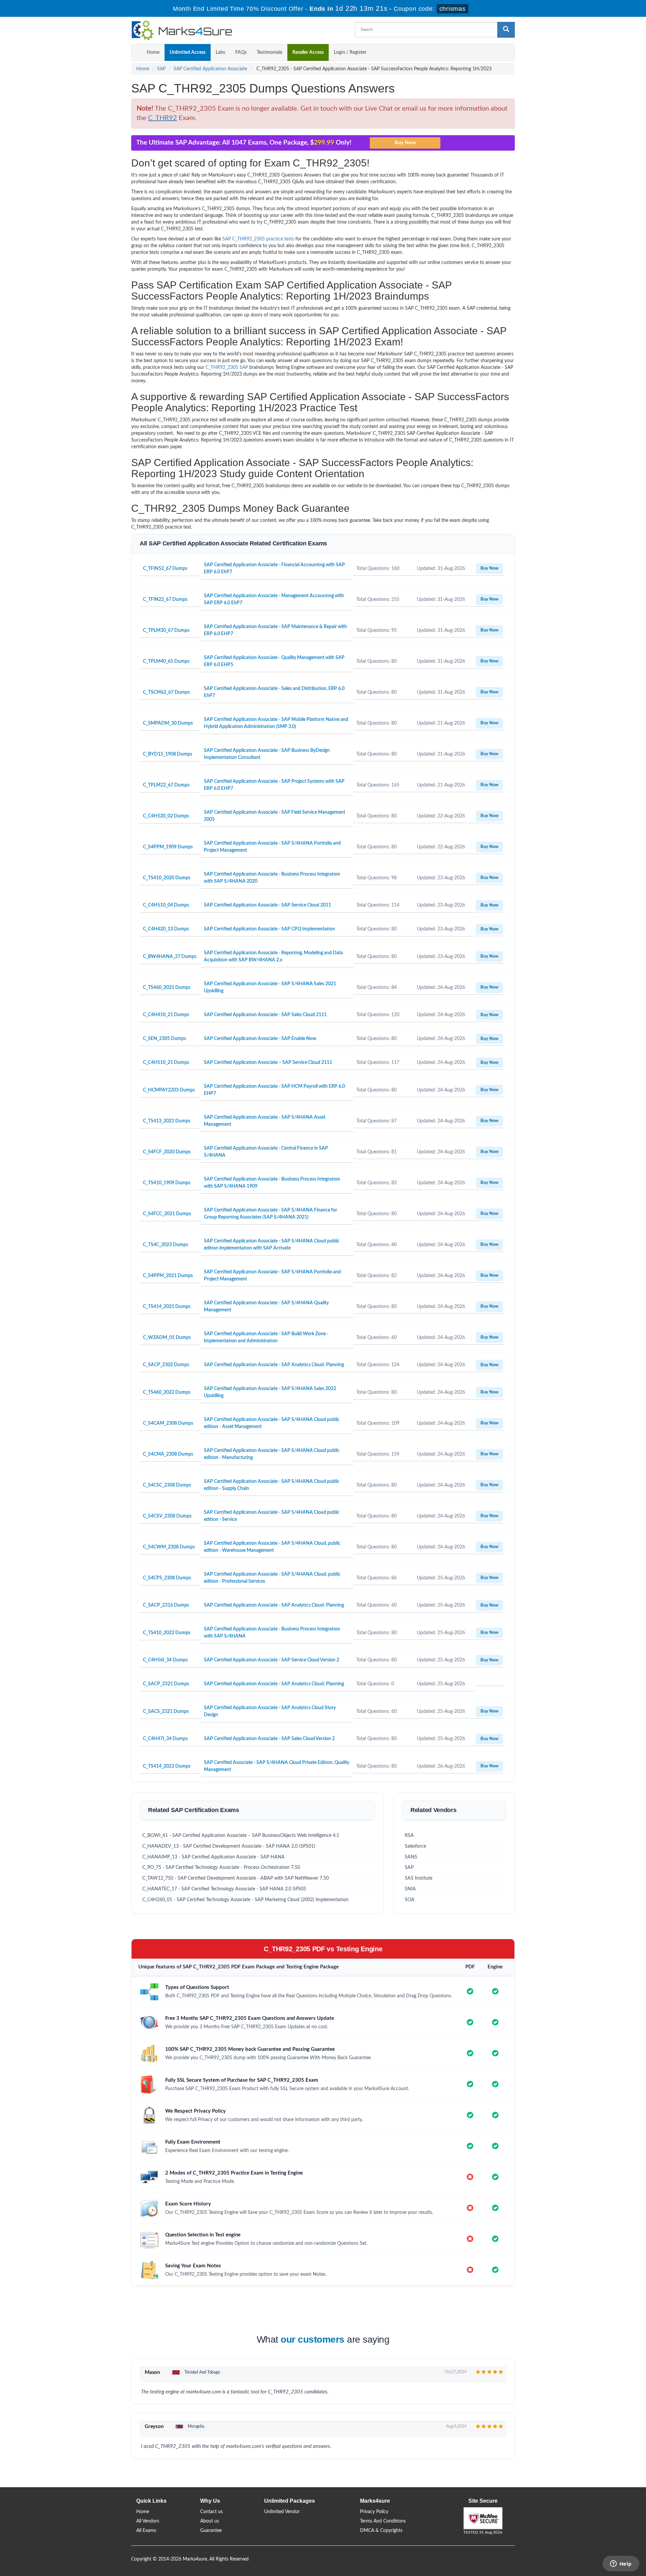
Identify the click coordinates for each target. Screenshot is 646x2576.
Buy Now (489, 568)
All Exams (146, 2531)
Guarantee (211, 2531)
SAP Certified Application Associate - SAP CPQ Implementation (270, 929)
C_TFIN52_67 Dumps (165, 569)
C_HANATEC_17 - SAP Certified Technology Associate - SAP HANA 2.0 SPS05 (224, 1889)
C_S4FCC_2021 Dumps (167, 1214)
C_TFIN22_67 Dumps (165, 600)
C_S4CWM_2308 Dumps (169, 1547)
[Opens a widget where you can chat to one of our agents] (621, 2564)
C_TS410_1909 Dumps (167, 1183)
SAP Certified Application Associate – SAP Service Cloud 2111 (268, 1063)
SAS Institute (419, 1878)
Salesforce (415, 1846)
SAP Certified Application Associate (210, 69)
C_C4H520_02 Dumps (166, 816)
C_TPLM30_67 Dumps (166, 630)
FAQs (241, 52)
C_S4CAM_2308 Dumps (168, 1423)
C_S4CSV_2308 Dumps (167, 1516)
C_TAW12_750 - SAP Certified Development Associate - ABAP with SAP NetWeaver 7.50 (236, 1878)
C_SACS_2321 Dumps (166, 1712)
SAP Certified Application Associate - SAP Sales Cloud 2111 (265, 1015)
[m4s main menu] (137, 52)
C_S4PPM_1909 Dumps (168, 847)
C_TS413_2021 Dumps (167, 1121)
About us (210, 2521)
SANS (411, 1857)
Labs (220, 52)
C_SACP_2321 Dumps (166, 1684)
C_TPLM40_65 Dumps (166, 661)
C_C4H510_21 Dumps (166, 1063)
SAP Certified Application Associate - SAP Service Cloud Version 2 (272, 1660)
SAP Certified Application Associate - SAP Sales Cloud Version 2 (269, 1739)
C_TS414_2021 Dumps (167, 1307)
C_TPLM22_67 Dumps (166, 785)
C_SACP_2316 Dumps (166, 1605)
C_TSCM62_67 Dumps (166, 692)
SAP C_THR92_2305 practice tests (258, 239)
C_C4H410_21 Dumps (166, 1015)
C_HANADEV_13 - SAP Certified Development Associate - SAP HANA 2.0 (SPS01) (229, 1846)
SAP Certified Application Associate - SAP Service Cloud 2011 (267, 905)
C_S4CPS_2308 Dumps (167, 1578)
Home (153, 52)
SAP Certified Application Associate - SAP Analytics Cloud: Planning (274, 1365)
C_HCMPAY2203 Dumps (169, 1090)
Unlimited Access (188, 52)
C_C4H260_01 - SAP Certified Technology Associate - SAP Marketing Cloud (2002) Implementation (245, 1900)
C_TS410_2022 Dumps (167, 1633)
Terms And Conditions (383, 2521)
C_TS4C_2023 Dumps (166, 1245)
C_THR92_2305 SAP (227, 368)
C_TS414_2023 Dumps (167, 1766)
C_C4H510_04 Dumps (166, 905)
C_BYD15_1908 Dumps (168, 754)
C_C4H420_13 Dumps (166, 929)
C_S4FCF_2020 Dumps (167, 1152)
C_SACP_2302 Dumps (166, 1365)
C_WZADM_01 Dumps (167, 1338)
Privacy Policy (374, 2512)
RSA (409, 1836)
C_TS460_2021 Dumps (167, 988)
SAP (161, 69)
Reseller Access (308, 52)
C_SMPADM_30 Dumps (168, 723)
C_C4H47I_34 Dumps (165, 1739)
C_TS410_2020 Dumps (167, 878)
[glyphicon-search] (506, 30)
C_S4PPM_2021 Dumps (168, 1276)
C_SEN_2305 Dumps (165, 1039)
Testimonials (270, 52)
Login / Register (350, 52)
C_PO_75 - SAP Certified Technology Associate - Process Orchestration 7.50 (221, 1868)
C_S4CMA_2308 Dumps (168, 1454)
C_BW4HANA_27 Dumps (170, 957)
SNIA (410, 1889)
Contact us (211, 2512)
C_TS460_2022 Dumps (167, 1392)
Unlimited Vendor (282, 2512)
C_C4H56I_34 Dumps (165, 1660)
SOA (410, 1900)
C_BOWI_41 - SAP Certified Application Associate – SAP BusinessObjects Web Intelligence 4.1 (241, 1836)
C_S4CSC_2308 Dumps (167, 1485)
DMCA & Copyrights (381, 2531)
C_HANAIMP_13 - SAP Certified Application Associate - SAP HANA (213, 1857)
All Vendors (148, 2521)
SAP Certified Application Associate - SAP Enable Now (260, 1039)
